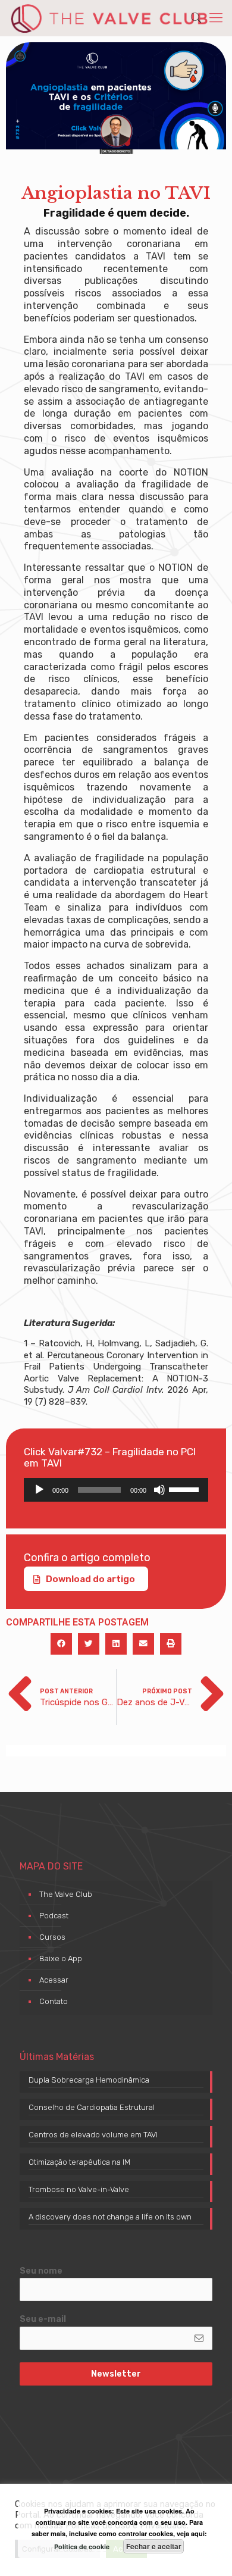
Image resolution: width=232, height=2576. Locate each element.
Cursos (52, 1937)
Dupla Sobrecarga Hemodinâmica (89, 2080)
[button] (61, 1644)
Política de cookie (82, 2547)
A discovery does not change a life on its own (110, 2217)
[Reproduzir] (39, 1490)
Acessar (54, 1980)
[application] (116, 1490)
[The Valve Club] (109, 18)
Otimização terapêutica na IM (79, 2162)
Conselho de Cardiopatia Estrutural (92, 2107)
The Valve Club (66, 1894)
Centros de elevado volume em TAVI (93, 2135)
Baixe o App (61, 1958)
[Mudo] (159, 1490)
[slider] (186, 1489)
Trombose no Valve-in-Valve (79, 2189)
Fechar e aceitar (154, 2546)
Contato (54, 2001)
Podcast (54, 1916)
